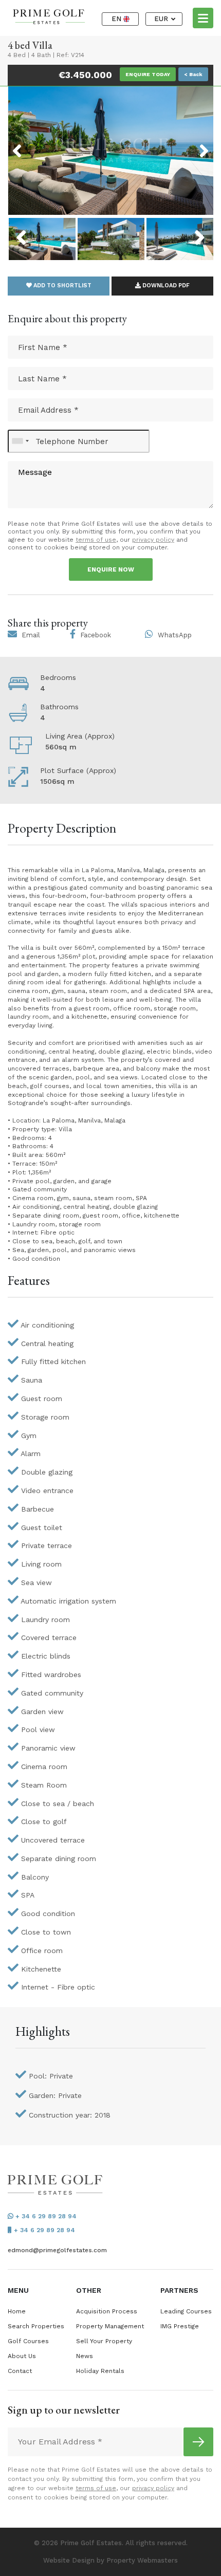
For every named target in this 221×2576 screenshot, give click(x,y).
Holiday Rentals (100, 2371)
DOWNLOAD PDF (165, 286)
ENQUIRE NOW (111, 569)
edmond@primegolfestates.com (57, 2250)
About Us (22, 2356)
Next (191, 144)
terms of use (96, 540)
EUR (162, 19)
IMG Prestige (180, 2326)
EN (117, 19)
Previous (36, 144)
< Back (193, 74)
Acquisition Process (107, 2311)
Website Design (69, 2560)
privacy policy (153, 540)
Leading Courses (186, 2311)
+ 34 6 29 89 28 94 (45, 2216)
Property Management (110, 2326)
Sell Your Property (104, 2341)
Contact (20, 2371)
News (85, 2356)
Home (17, 2311)
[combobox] (20, 441)
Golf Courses (28, 2341)
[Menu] (203, 17)
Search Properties (36, 2326)
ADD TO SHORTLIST (62, 286)
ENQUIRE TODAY (148, 74)
